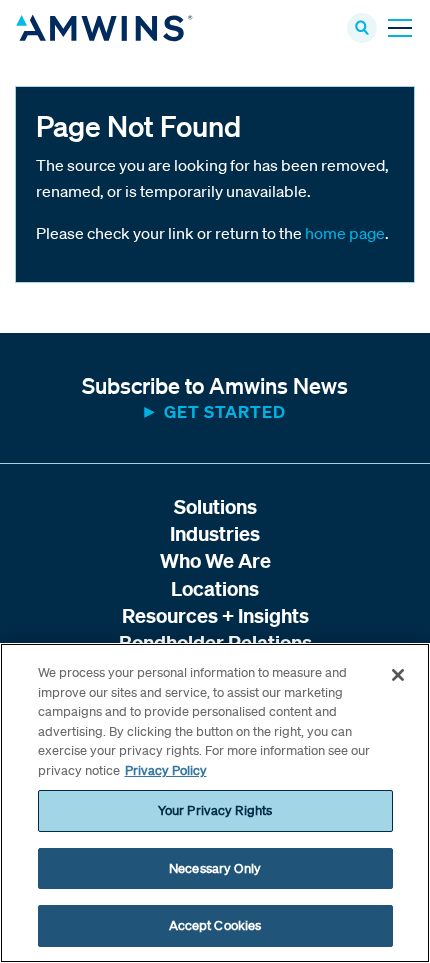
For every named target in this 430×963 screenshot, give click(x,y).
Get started (225, 411)
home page (345, 233)
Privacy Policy (166, 770)
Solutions (215, 506)
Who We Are (215, 560)
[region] (215, 803)
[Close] (398, 675)
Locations (215, 588)
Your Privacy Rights (215, 810)
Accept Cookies (215, 925)
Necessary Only (215, 868)
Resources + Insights (215, 615)
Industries (215, 533)
